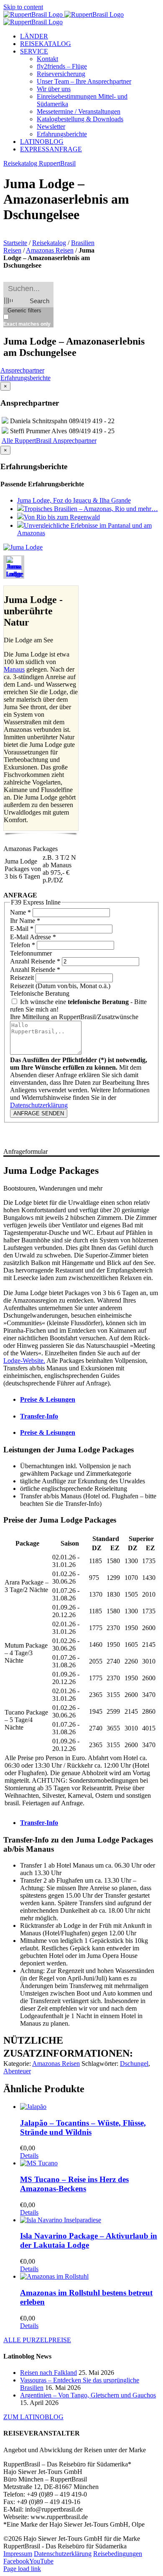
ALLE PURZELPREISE (37, 2340)
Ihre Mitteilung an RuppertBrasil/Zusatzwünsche (74, 1017)
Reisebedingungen (118, 2554)
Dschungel (134, 2064)
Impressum (18, 2554)
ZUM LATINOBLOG (33, 2417)
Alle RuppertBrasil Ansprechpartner (49, 441)
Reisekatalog (49, 243)
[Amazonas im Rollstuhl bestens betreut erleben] (90, 2277)
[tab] (90, 1400)
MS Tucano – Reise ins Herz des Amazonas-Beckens (74, 2184)
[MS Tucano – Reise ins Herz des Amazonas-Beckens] (90, 2163)
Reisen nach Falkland (48, 2373)
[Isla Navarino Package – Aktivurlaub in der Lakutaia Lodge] (90, 2220)
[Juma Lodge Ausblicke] (23, 547)
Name (20, 912)
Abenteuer (17, 2071)
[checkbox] (45, 321)
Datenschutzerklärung (39, 1105)
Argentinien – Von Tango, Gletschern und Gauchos (88, 2395)
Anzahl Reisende (35, 961)
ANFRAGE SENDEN (39, 1113)
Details (29, 2156)
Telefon (23, 945)
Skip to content (23, 7)
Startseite (15, 243)
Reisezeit (23, 977)
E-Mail (22, 929)
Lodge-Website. (24, 1361)
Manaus (14, 669)
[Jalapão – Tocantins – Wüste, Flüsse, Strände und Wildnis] (90, 2107)
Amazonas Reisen (50, 250)
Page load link (22, 2569)
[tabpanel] (81, 1628)
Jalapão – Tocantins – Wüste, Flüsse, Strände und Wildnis (83, 2127)
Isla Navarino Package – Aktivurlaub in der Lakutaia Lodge (89, 2240)
